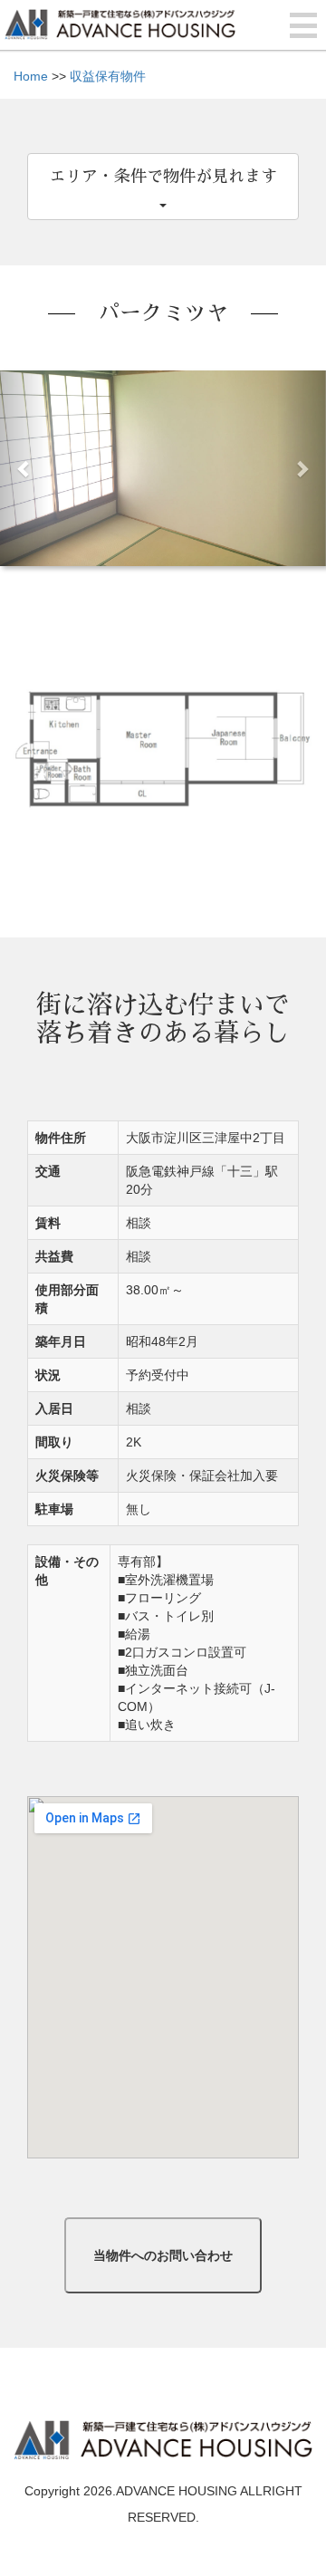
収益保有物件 (108, 76)
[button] (24, 468)
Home (31, 76)
